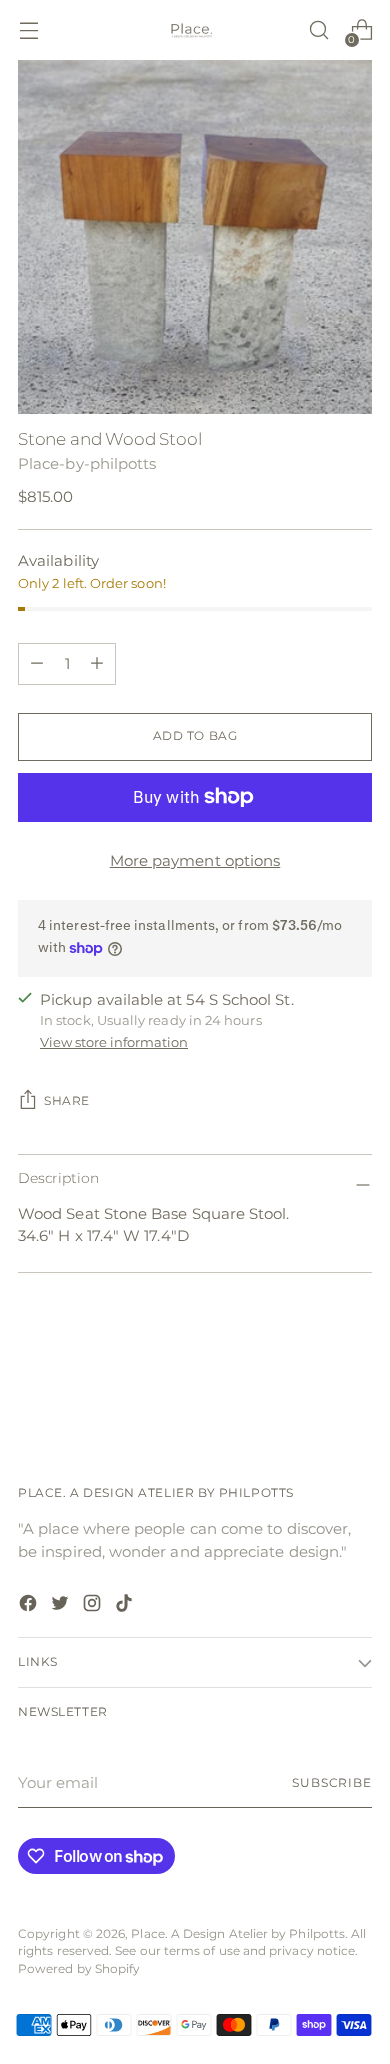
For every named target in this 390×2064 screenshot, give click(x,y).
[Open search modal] (318, 30)
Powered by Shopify (79, 1969)
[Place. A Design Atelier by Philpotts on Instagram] (94, 1606)
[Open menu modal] (28, 30)
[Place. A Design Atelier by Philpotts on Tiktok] (126, 1606)
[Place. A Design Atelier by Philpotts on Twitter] (62, 1606)
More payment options (195, 860)
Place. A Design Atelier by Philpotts (238, 1934)
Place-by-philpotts (87, 463)
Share (67, 1101)
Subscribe (332, 1783)
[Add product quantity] (37, 664)
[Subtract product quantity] (97, 664)
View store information (114, 1042)
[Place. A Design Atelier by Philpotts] (195, 30)
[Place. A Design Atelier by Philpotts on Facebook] (30, 1606)
